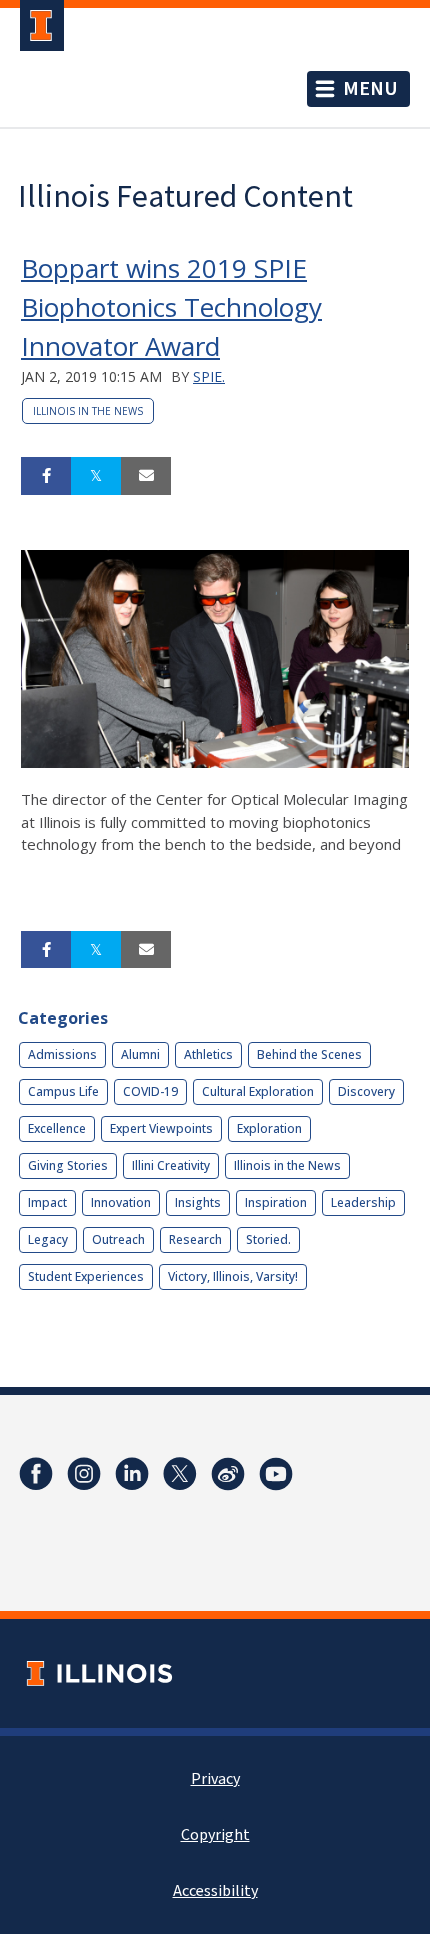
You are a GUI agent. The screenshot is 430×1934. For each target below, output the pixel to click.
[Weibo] (228, 1474)
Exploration (269, 1128)
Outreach (118, 1239)
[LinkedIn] (132, 1474)
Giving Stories (68, 1165)
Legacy (48, 1239)
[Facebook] (36, 1474)
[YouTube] (276, 1474)
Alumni (140, 1054)
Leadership (363, 1202)
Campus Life (63, 1091)
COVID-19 (150, 1091)
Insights (198, 1202)
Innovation (121, 1202)
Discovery (366, 1091)
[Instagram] (84, 1474)
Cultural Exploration (258, 1091)
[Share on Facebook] (46, 476)
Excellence (57, 1128)
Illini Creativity (171, 1165)
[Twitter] (180, 1474)
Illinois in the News (88, 411)
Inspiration (276, 1202)
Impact (47, 1202)
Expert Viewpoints (161, 1128)
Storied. (268, 1239)
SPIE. (209, 376)
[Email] (146, 476)
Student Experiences (86, 1276)
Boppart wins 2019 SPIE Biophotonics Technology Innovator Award (171, 307)
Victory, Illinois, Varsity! (233, 1276)
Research (195, 1239)
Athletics (208, 1054)
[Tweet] (96, 476)
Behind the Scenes (309, 1054)
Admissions (62, 1054)
